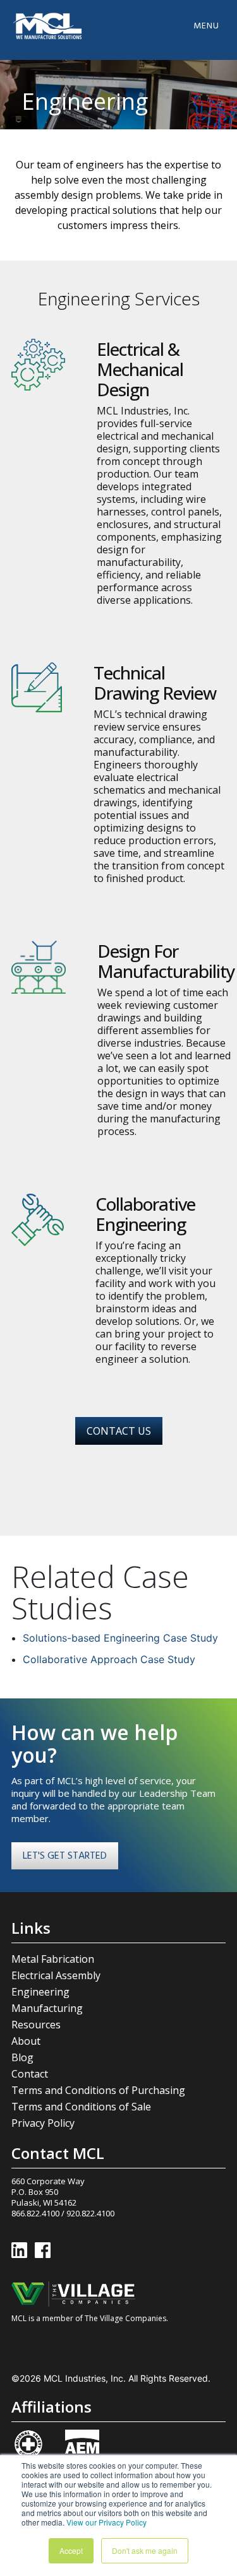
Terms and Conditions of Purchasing (98, 2090)
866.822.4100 (35, 2213)
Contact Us (119, 1431)
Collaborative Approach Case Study (109, 1659)
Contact (30, 2074)
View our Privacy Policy (106, 2522)
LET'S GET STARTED (65, 1856)
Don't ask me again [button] (145, 2550)
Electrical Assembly (56, 1975)
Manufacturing (47, 2008)
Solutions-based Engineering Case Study (120, 1638)
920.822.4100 (90, 2213)
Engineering (40, 1992)
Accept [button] (71, 2550)
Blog (22, 2057)
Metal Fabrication (53, 1959)
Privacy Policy (43, 2123)
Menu (206, 26)
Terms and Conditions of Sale (81, 2107)
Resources (36, 2025)
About (26, 2041)
